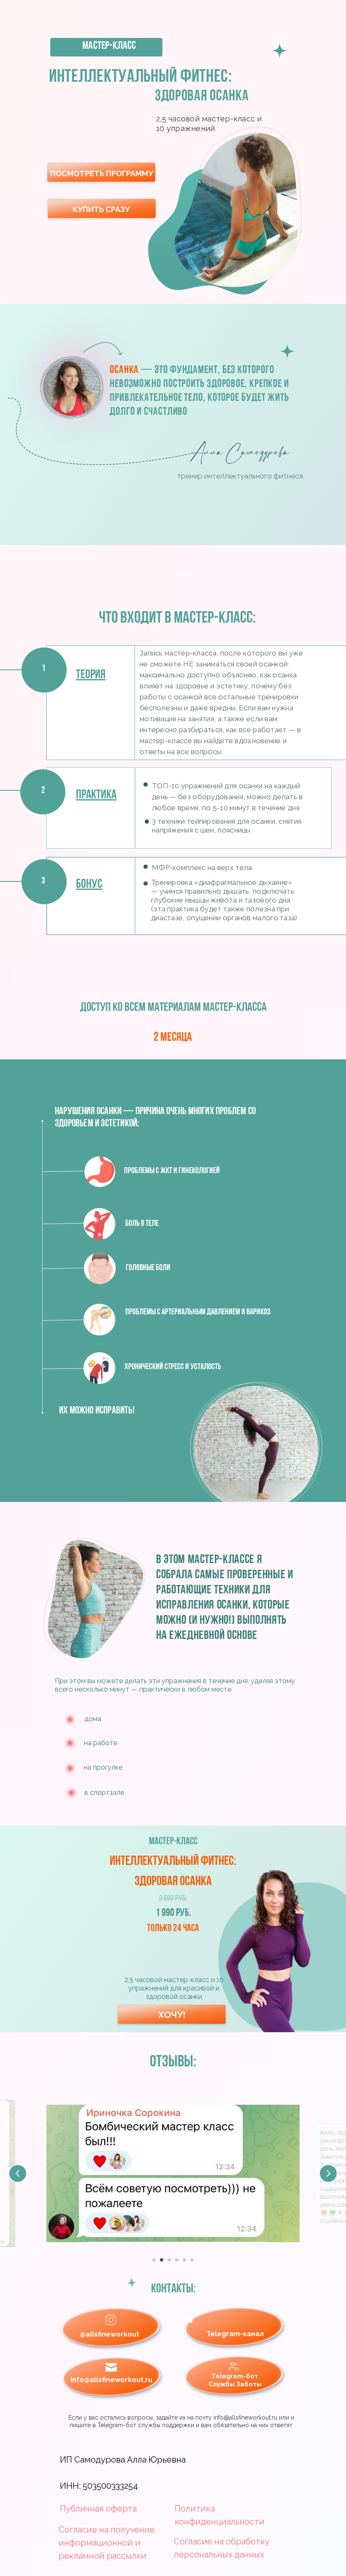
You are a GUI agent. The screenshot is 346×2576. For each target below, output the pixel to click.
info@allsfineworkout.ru (111, 2380)
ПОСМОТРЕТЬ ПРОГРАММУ (102, 173)
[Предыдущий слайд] (18, 2173)
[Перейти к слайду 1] (154, 2260)
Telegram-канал (235, 2334)
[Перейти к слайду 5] (184, 2260)
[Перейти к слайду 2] (162, 2260)
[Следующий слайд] (328, 2173)
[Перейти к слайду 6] (192, 2260)
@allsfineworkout (109, 2334)
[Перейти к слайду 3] (169, 2260)
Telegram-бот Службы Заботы (235, 2380)
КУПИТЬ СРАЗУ (101, 209)
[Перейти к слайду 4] (177, 2260)
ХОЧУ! (172, 2015)
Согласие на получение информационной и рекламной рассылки (107, 2543)
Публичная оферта (98, 2509)
